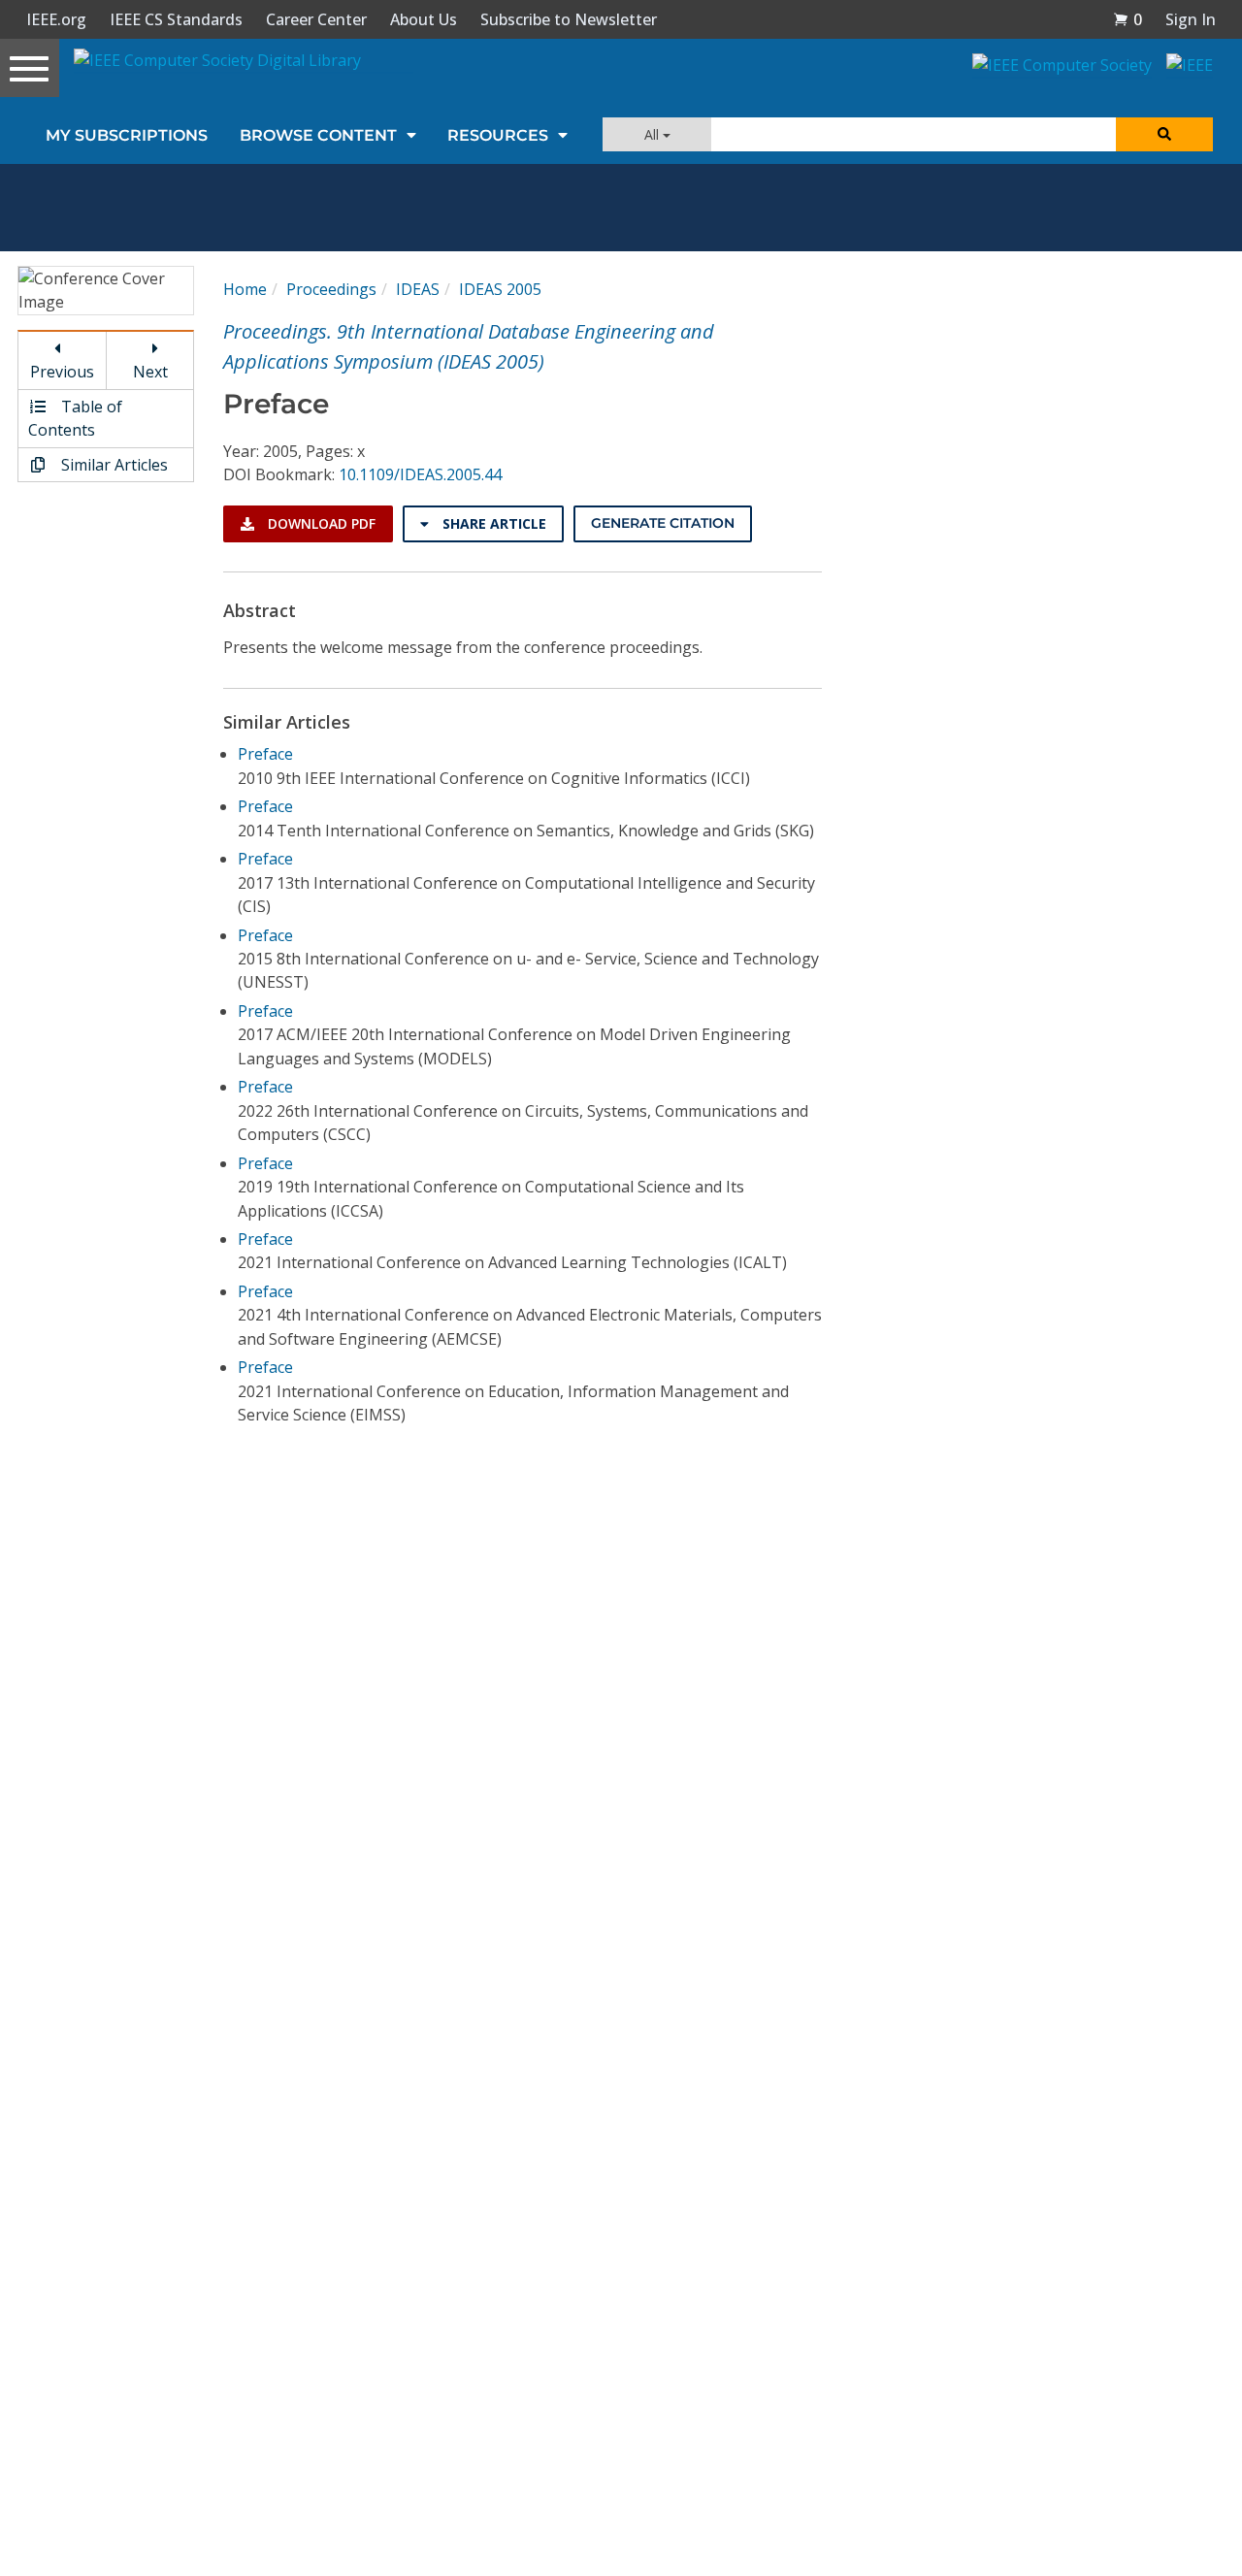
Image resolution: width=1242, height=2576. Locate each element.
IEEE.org (56, 19)
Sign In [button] (1191, 19)
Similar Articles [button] (113, 465)
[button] (1128, 19)
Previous (62, 372)
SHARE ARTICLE (492, 523)
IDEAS (418, 289)
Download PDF (320, 523)
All (654, 134)
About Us (424, 19)
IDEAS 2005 (500, 289)
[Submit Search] (1164, 134)
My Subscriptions (127, 135)
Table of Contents (75, 418)
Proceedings (331, 289)
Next (150, 372)
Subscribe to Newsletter (569, 19)
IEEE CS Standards (176, 19)
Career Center (316, 19)
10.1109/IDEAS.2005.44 (420, 474)
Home (245, 289)
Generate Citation (663, 523)
